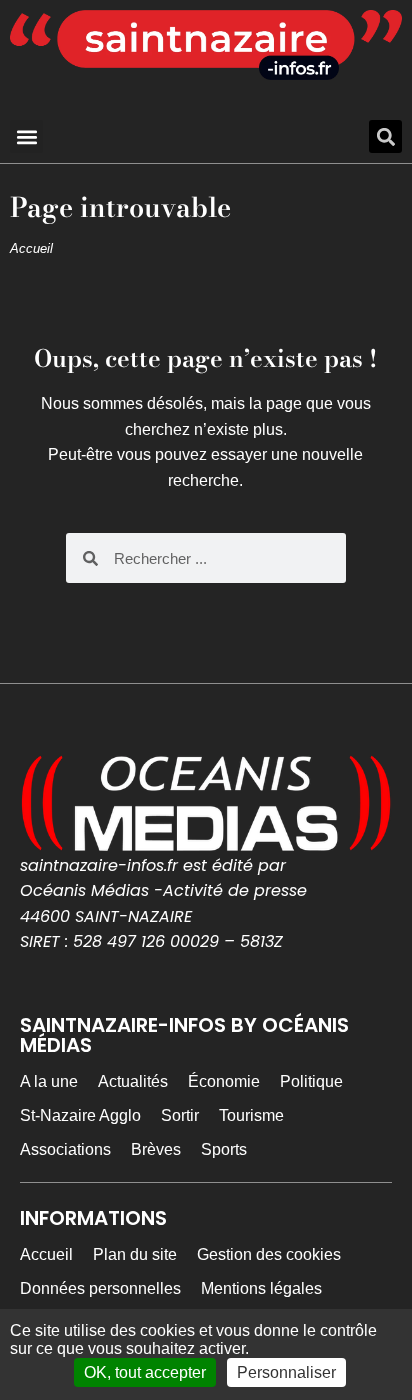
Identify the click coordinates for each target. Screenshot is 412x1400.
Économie (224, 1081)
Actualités (133, 1081)
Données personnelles (100, 1288)
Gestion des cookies (269, 1254)
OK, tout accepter (145, 1372)
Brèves (156, 1149)
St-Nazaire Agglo (80, 1115)
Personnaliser (286, 1372)
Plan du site (135, 1254)
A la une (49, 1081)
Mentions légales (261, 1288)
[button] (26, 136)
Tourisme (251, 1115)
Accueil (31, 248)
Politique (311, 1081)
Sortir (180, 1115)
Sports (224, 1149)
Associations (65, 1149)
